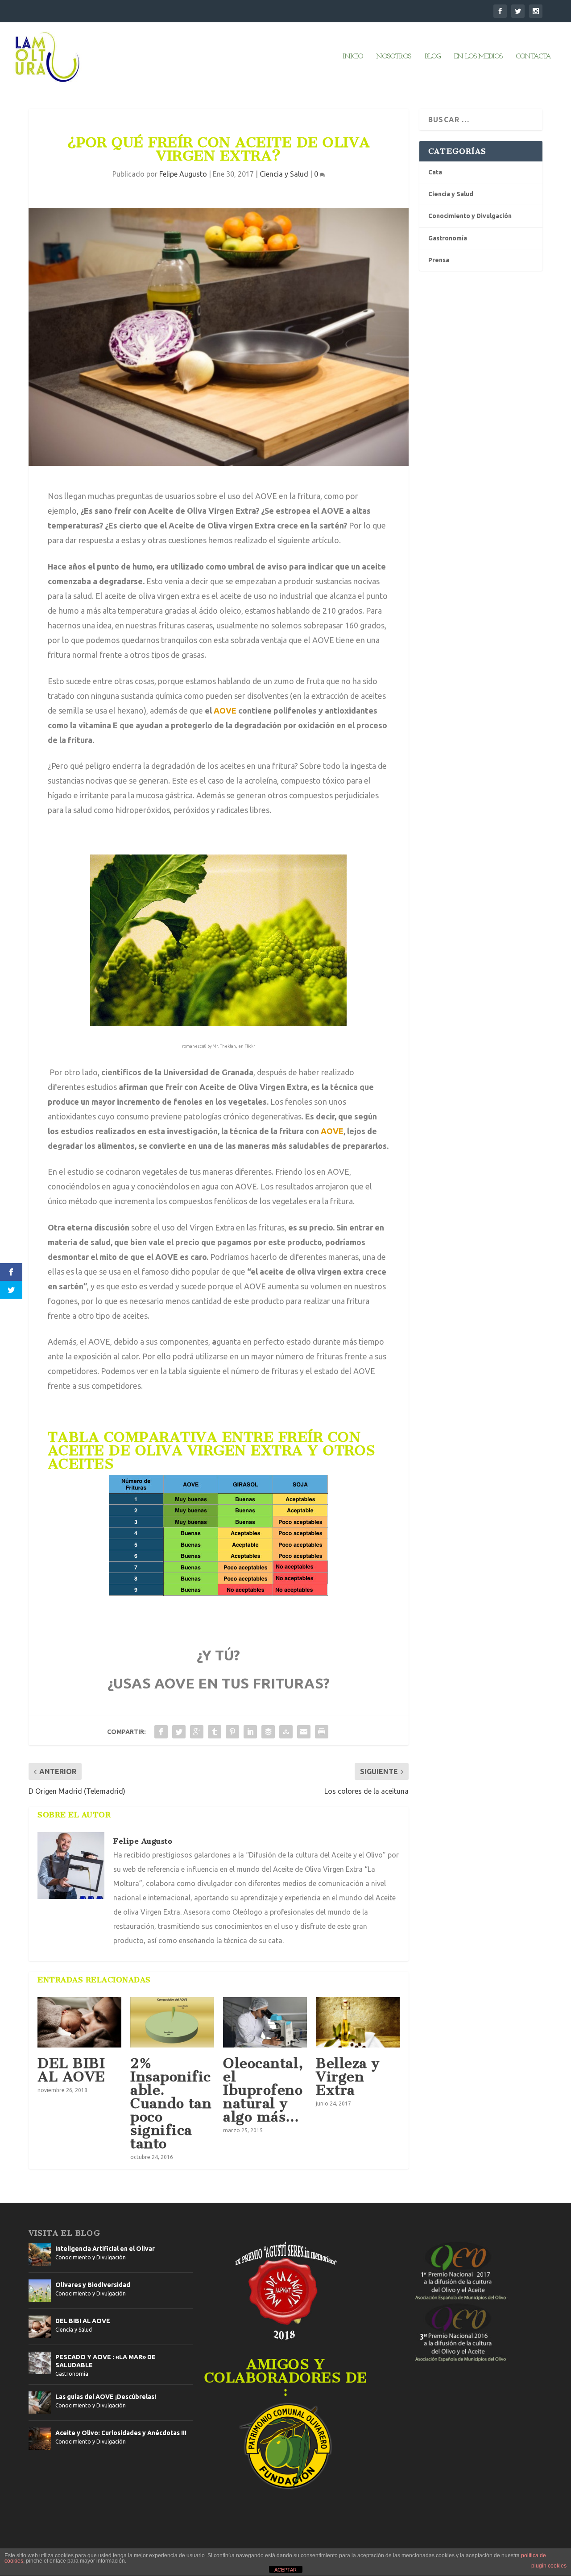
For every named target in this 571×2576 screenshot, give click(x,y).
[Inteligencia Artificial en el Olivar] (40, 2254)
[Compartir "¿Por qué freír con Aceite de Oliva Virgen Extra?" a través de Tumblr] (215, 1732)
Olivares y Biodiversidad (93, 2285)
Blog (432, 57)
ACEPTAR (285, 2570)
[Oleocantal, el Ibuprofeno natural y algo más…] (265, 2022)
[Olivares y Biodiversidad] (40, 2291)
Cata (435, 172)
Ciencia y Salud (284, 174)
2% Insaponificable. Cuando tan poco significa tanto (171, 2103)
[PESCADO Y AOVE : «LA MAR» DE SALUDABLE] (40, 2363)
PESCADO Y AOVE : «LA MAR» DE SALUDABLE (106, 2361)
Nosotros (393, 57)
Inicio (353, 57)
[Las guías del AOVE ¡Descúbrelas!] (40, 2403)
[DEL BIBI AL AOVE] (79, 2022)
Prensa (439, 260)
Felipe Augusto (183, 174)
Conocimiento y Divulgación (470, 216)
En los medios (478, 57)
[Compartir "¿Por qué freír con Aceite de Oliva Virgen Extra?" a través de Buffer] (268, 1732)
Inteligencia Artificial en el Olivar (105, 2249)
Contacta (533, 57)
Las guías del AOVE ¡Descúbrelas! (106, 2397)
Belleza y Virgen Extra (348, 2076)
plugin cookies (549, 2566)
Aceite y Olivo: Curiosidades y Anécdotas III (121, 2433)
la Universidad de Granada (204, 1072)
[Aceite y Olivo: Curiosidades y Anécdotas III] (40, 2439)
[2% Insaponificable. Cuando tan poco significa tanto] (172, 2022)
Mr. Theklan (224, 1046)
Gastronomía (448, 238)
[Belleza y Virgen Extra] (358, 2022)
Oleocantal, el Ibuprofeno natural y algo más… (263, 2090)
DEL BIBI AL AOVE (71, 2070)
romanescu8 (194, 1046)
